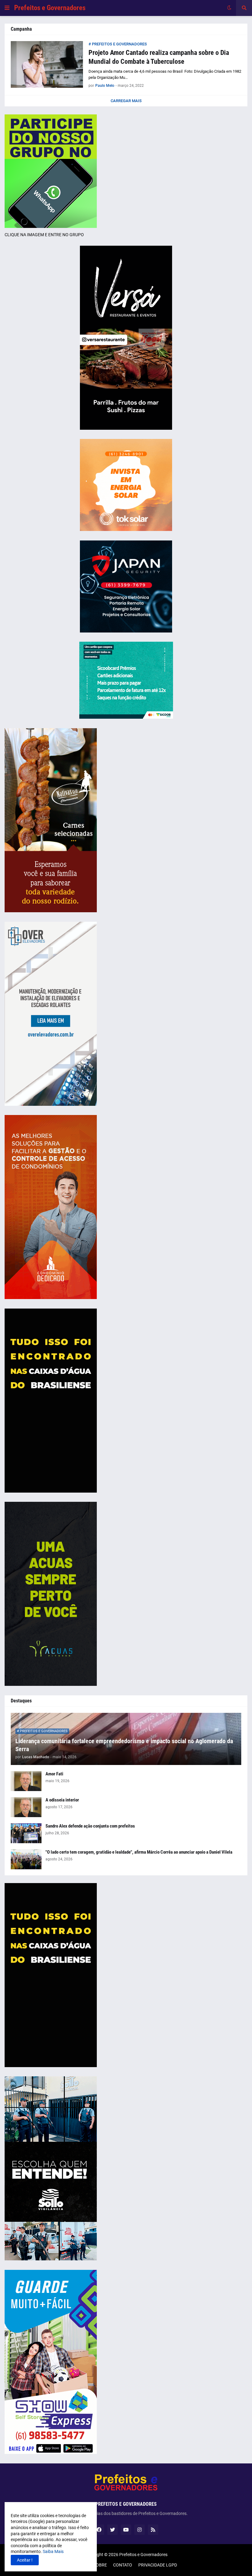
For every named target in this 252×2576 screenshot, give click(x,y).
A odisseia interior (62, 1800)
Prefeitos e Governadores (50, 8)
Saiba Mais (53, 2551)
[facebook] (99, 2530)
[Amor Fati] (26, 1781)
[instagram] (140, 2530)
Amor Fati (54, 1774)
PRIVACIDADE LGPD (158, 2565)
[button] (7, 8)
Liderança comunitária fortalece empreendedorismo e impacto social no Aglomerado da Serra (124, 1745)
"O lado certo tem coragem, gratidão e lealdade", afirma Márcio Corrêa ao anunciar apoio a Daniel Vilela (139, 1852)
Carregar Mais (126, 101)
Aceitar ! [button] (25, 2560)
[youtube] (126, 2530)
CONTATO (123, 2565)
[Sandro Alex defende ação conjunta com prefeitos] (26, 1833)
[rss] (153, 2530)
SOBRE (100, 2565)
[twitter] (112, 2530)
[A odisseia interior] (26, 1807)
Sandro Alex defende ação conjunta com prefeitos (90, 1826)
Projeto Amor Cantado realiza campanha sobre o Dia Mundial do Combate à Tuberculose (159, 57)
